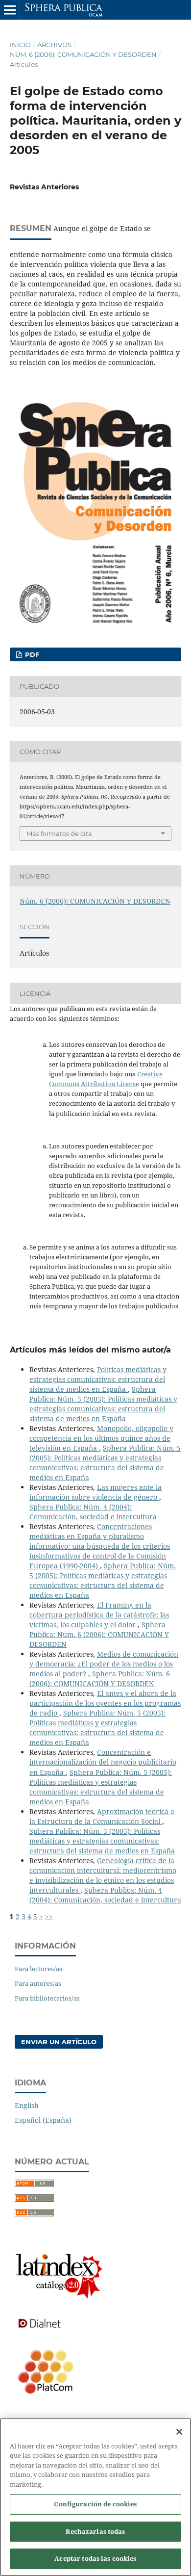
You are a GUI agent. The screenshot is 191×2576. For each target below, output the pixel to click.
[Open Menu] (10, 10)
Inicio (20, 45)
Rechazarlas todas (95, 2531)
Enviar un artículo (59, 2042)
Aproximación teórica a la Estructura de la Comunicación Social (102, 1816)
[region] (95, 2497)
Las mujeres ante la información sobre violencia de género (95, 1492)
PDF (31, 654)
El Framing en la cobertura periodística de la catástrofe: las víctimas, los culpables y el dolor (99, 1615)
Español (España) (43, 2120)
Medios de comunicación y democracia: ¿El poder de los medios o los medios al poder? (104, 1664)
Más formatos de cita (59, 833)
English (27, 2105)
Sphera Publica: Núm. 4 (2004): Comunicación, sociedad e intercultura (93, 1512)
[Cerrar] (179, 2432)
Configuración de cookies (95, 2504)
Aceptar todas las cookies (95, 2558)
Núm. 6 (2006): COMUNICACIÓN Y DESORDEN (83, 54)
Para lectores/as (38, 1969)
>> (49, 1916)
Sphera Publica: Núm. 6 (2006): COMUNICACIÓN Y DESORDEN (99, 1634)
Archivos (54, 45)
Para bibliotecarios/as (47, 1998)
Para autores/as (38, 1983)
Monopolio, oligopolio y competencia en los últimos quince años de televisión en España (101, 1438)
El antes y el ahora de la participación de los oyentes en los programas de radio (105, 1703)
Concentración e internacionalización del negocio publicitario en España (103, 1762)
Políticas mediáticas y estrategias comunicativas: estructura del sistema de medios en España (98, 1379)
